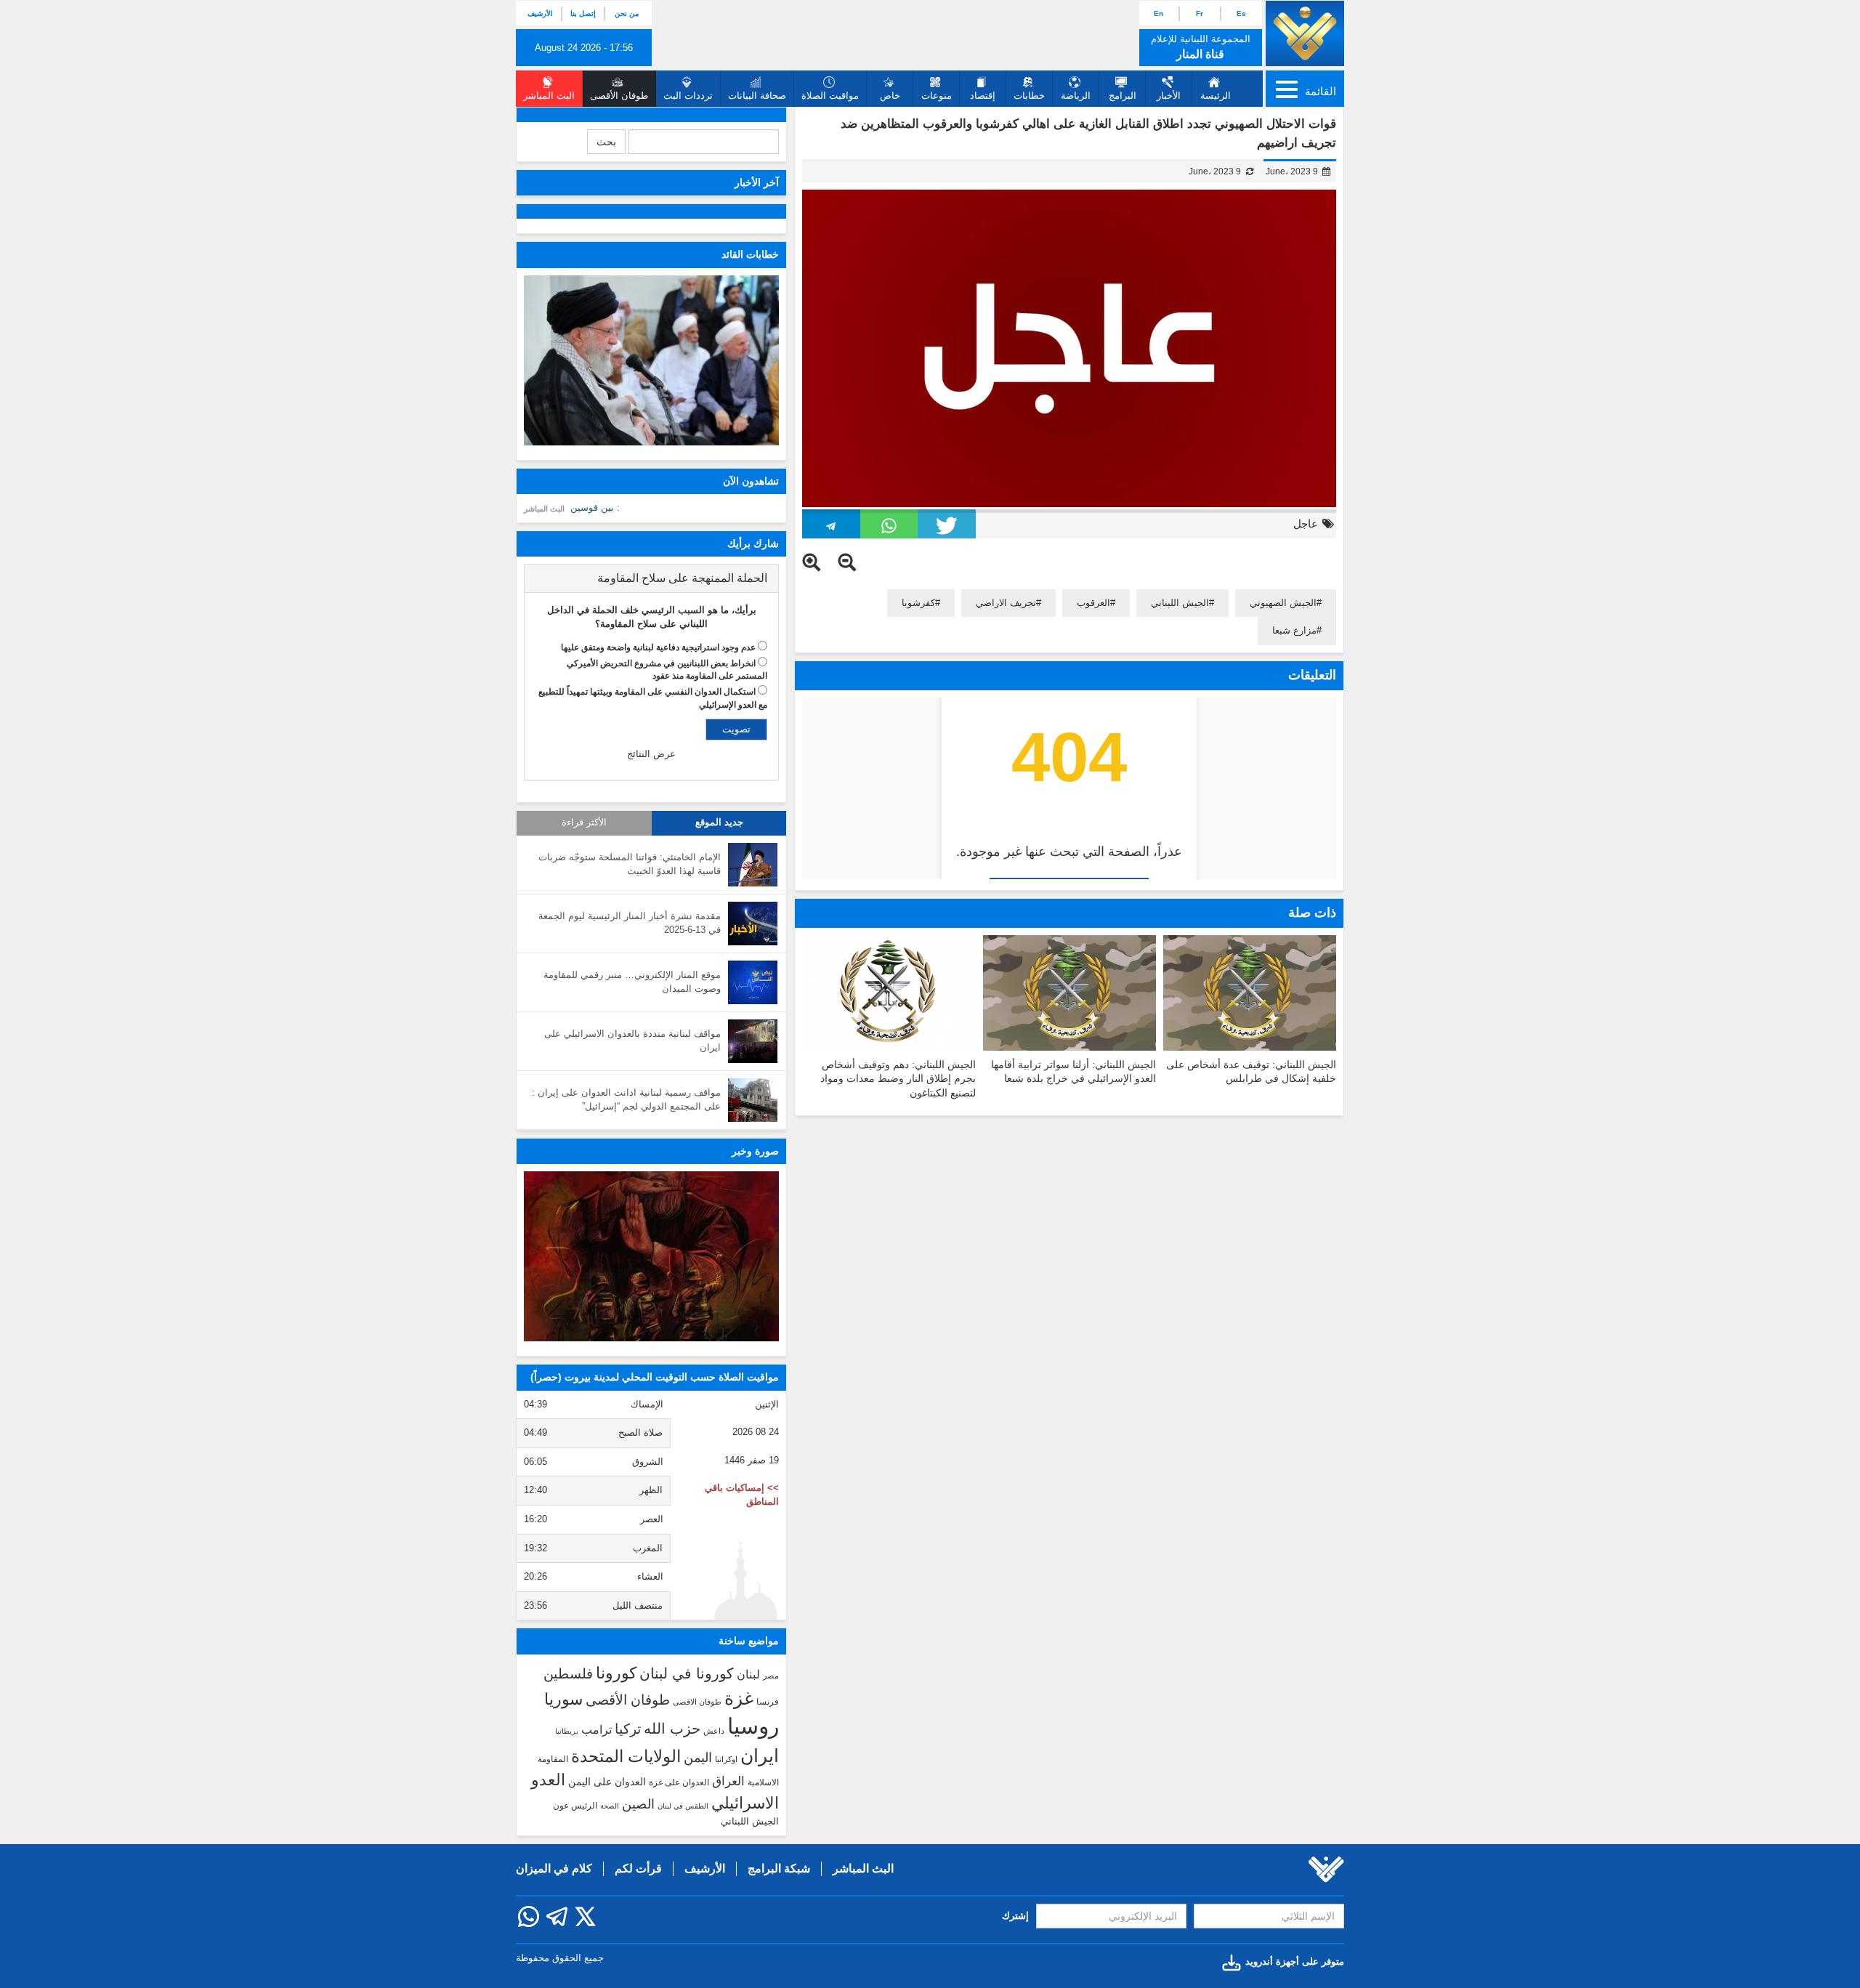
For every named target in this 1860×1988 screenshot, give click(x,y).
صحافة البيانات (757, 96)
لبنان (748, 1674)
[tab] (651, 578)
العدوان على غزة (679, 1782)
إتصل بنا (583, 13)
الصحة (610, 1806)
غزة (739, 1698)
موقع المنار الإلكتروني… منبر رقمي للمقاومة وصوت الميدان (632, 982)
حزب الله (672, 1729)
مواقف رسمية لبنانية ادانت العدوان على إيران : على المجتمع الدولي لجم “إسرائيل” (626, 1099)
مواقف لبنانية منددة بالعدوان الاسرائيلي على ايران (632, 1041)
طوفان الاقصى (697, 1702)
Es (1241, 13)
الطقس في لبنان (683, 1806)
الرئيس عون (575, 1806)
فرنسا (768, 1702)
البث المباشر (544, 509)
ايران (760, 1755)
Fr (1200, 13)
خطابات (1029, 96)
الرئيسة (1216, 96)
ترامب (597, 1729)
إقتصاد (983, 96)
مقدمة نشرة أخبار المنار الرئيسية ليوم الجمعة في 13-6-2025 (630, 923)
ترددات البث (688, 96)
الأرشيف (540, 13)
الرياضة (1076, 96)
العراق (728, 1781)
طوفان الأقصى (628, 1700)
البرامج (1123, 96)
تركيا (628, 1729)
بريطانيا (567, 1731)
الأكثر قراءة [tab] (584, 823)
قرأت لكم (638, 1868)
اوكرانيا (726, 1759)
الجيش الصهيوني (1283, 603)
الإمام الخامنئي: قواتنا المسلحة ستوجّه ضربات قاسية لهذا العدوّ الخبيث (630, 864)
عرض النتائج (651, 754)
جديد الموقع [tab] (719, 823)
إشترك (1015, 1916)
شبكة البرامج (779, 1868)
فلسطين (568, 1674)
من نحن (627, 13)
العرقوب (1093, 603)
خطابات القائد (750, 254)
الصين (638, 1804)
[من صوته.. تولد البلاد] (651, 1256)
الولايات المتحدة (626, 1756)
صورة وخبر (755, 1151)
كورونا (616, 1673)
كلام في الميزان (554, 1868)
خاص (890, 96)
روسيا (753, 1726)
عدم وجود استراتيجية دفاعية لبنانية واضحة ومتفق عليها (658, 647)
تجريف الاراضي (1006, 603)
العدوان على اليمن (607, 1782)
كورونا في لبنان (687, 1673)
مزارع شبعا (1294, 630)
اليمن (698, 1758)
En (1159, 13)
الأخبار (1169, 96)
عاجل (1306, 524)
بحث (606, 142)
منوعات (937, 96)
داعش (714, 1731)
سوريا (563, 1699)
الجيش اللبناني (1180, 603)
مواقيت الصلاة (830, 96)
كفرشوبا (918, 603)
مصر (771, 1676)
